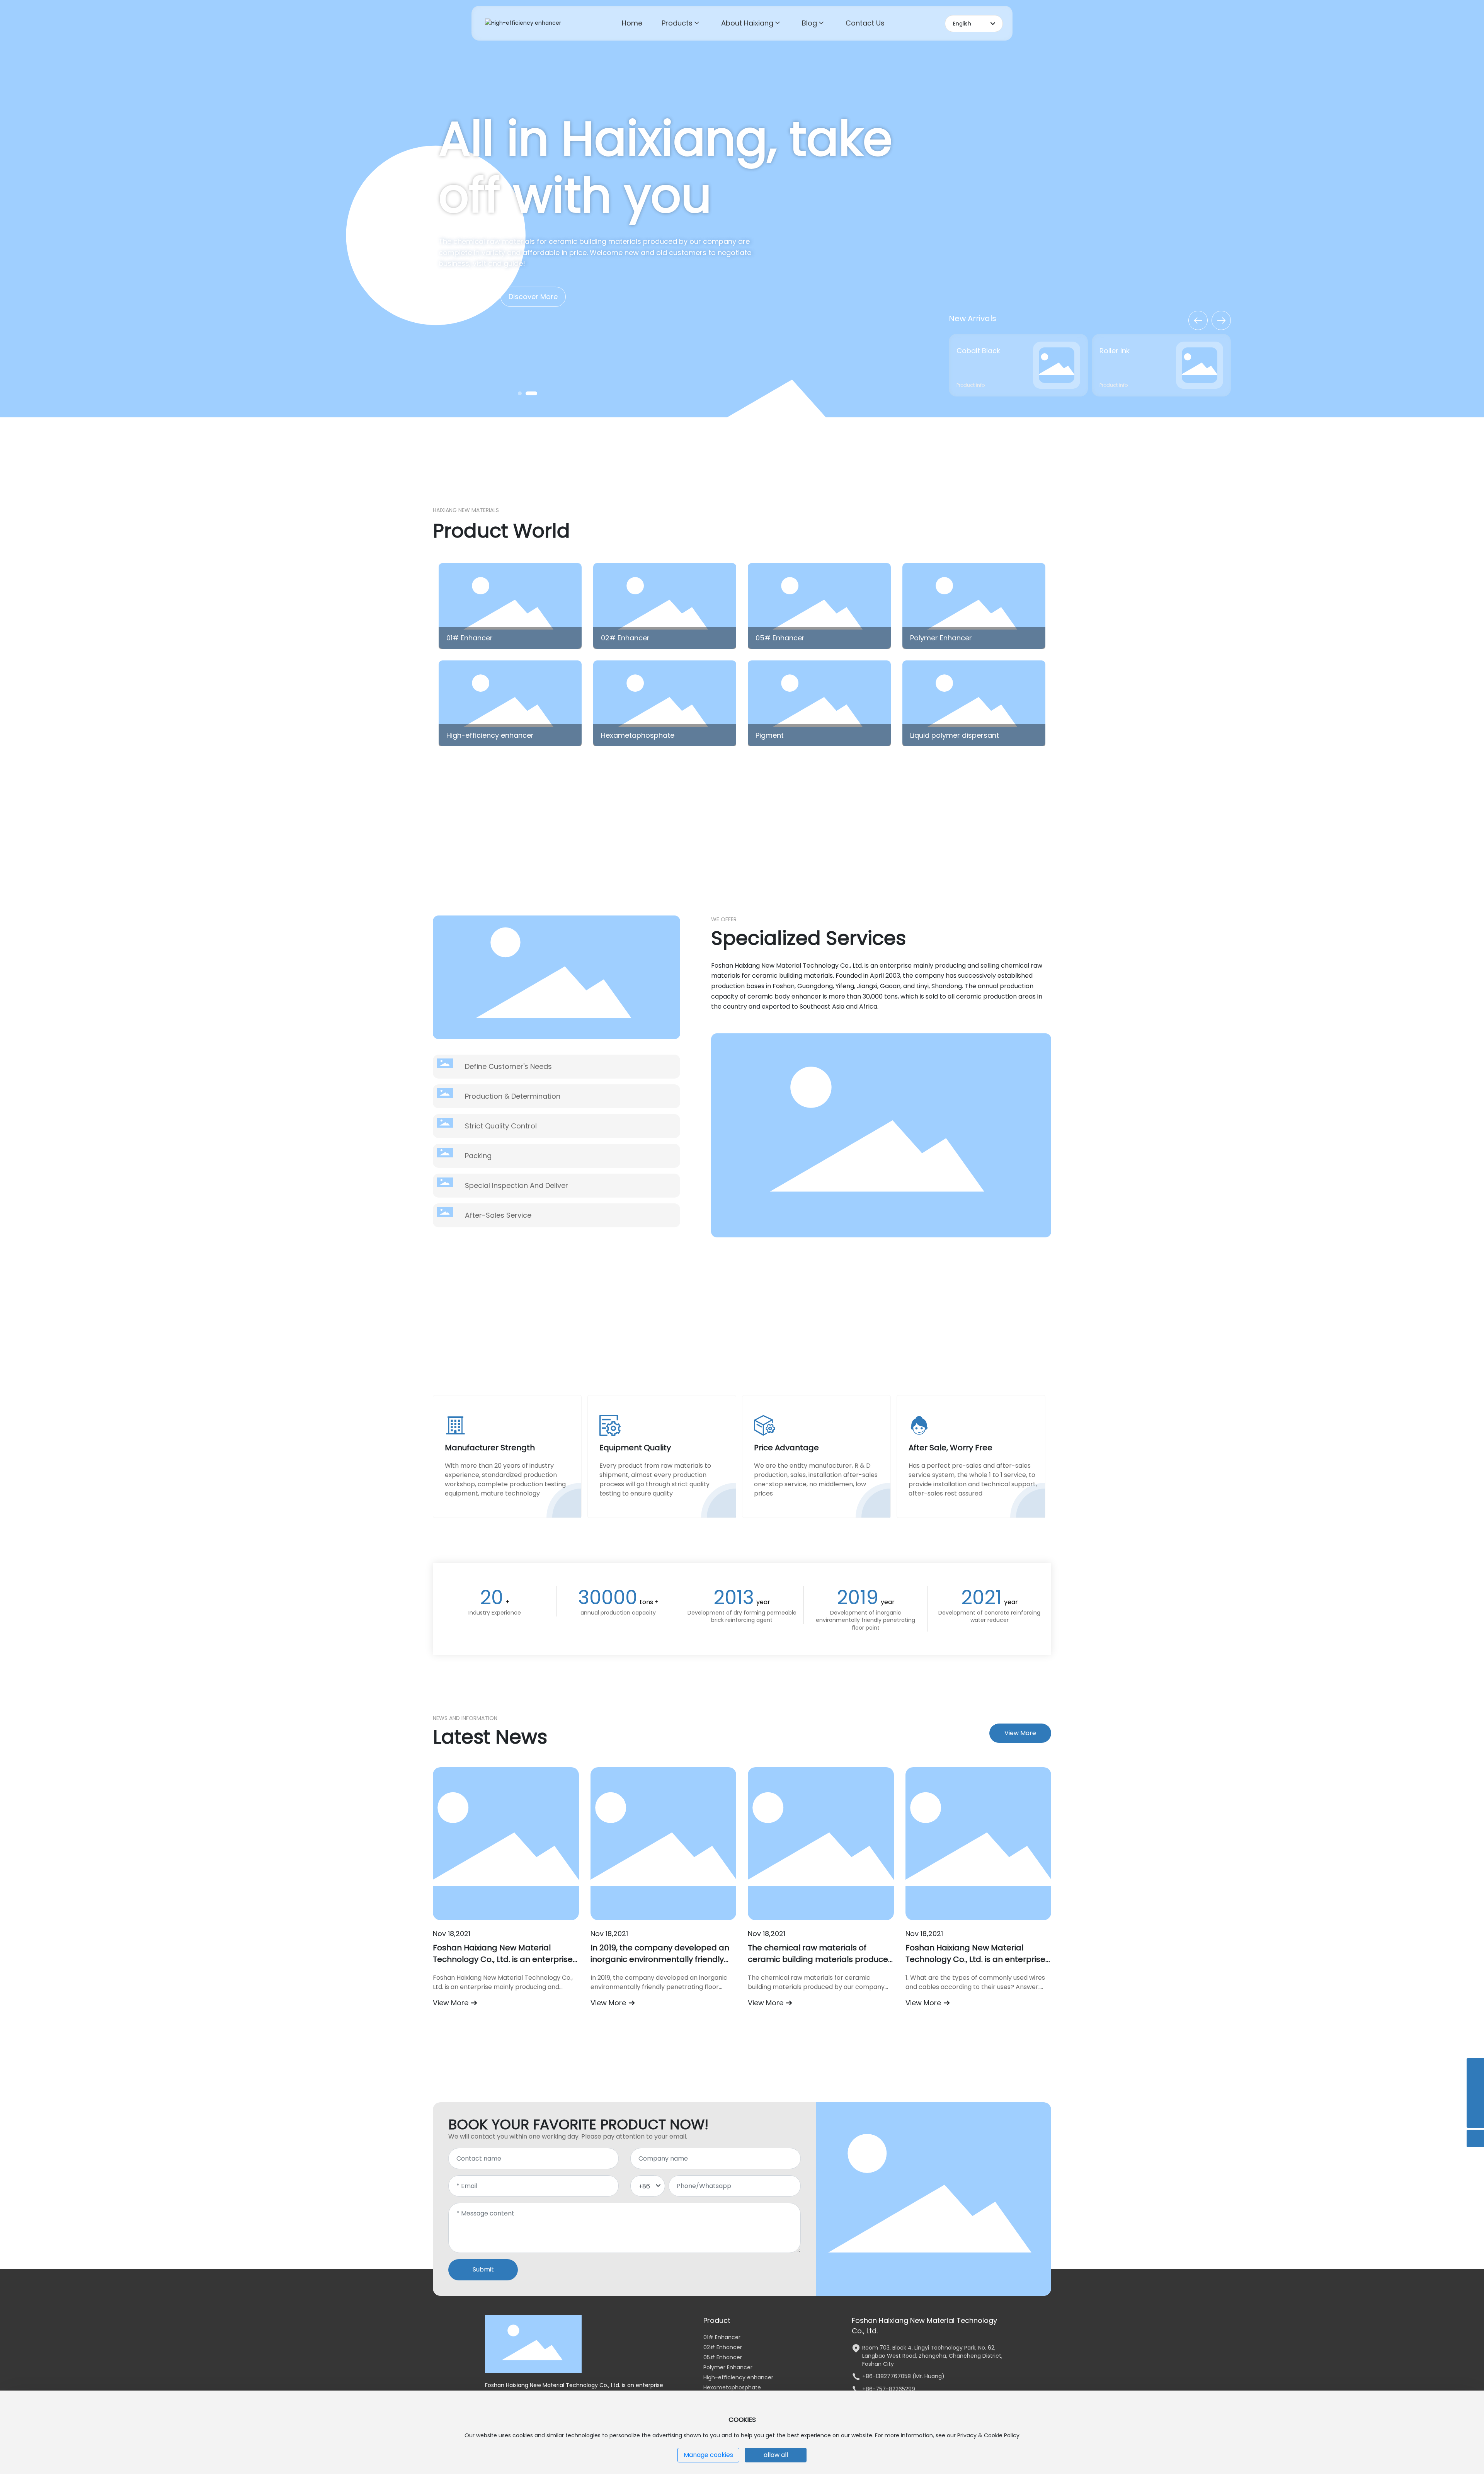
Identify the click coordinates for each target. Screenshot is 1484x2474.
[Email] (1475, 2102)
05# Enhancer (780, 638)
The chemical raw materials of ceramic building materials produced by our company (821, 1959)
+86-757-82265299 (889, 2389)
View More (452, 2003)
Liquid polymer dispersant (955, 735)
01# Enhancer (470, 638)
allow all (776, 2455)
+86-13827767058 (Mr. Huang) (903, 2376)
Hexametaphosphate (638, 735)
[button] (524, 393)
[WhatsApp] (1475, 2067)
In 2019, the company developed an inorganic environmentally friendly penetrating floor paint (660, 1959)
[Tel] (1475, 2084)
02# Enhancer (625, 638)
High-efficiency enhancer (490, 735)
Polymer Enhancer (941, 638)
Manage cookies (708, 2455)
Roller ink (972, 351)
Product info (971, 385)
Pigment (770, 735)
